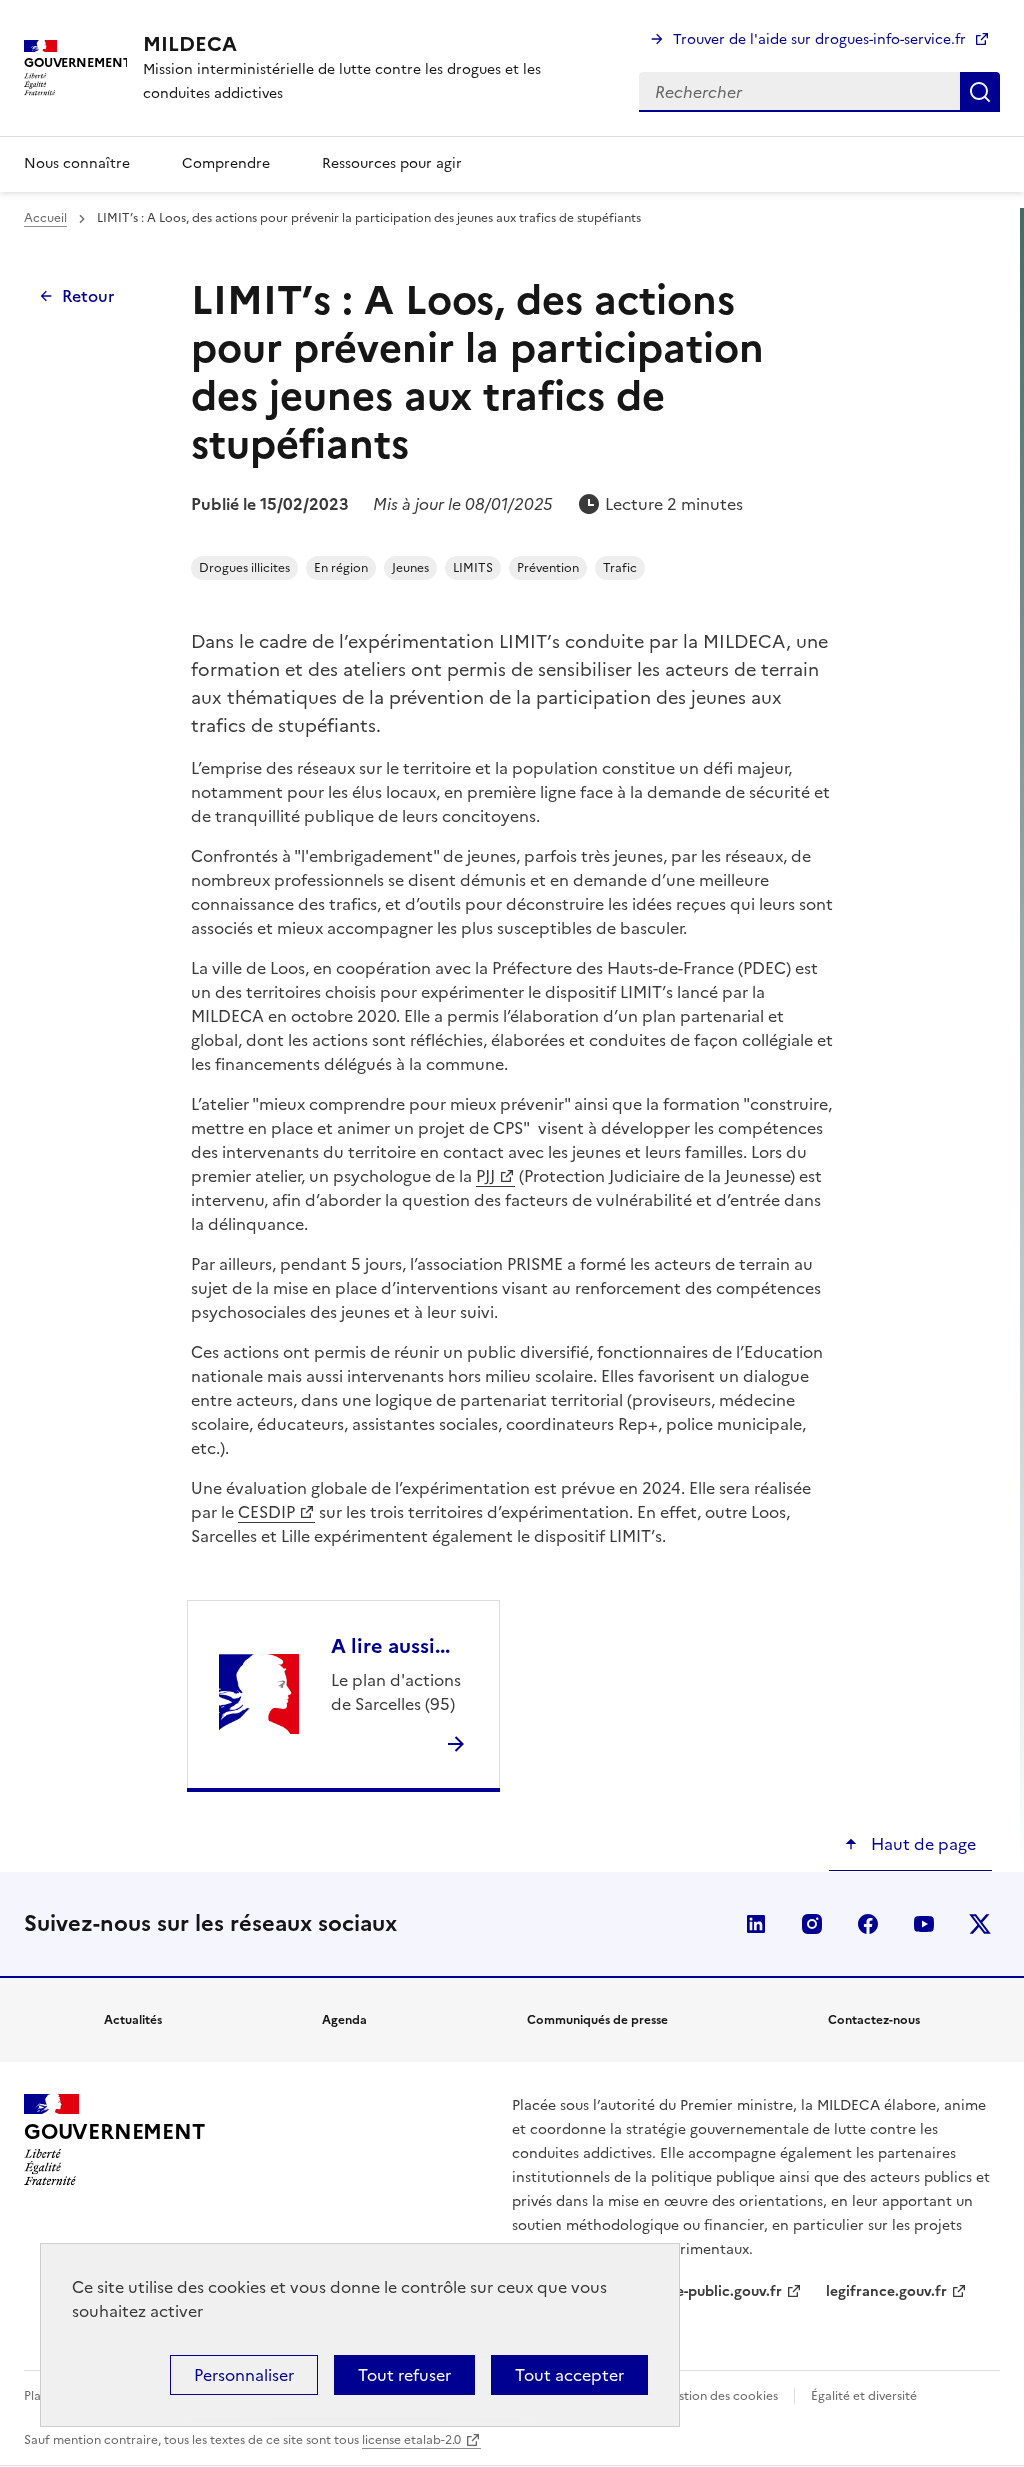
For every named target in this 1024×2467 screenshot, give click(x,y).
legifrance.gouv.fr (886, 2291)
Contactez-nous (874, 2020)
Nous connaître (77, 163)
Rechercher (980, 92)
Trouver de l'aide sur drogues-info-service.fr (819, 39)
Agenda (344, 2020)
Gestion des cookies (720, 2396)
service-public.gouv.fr (709, 2291)
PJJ (485, 1176)
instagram (812, 1924)
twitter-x (980, 1924)
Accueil (45, 218)
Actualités (133, 2020)
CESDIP (266, 1512)
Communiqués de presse (597, 2020)
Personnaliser (244, 2375)
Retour (88, 296)
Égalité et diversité (864, 2396)
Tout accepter (569, 2375)
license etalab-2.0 (411, 2440)
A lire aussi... (390, 1646)
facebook (868, 1924)
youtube (924, 1924)
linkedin (756, 1924)
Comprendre (226, 163)
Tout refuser (404, 2375)
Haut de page (921, 1844)
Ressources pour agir (392, 163)
